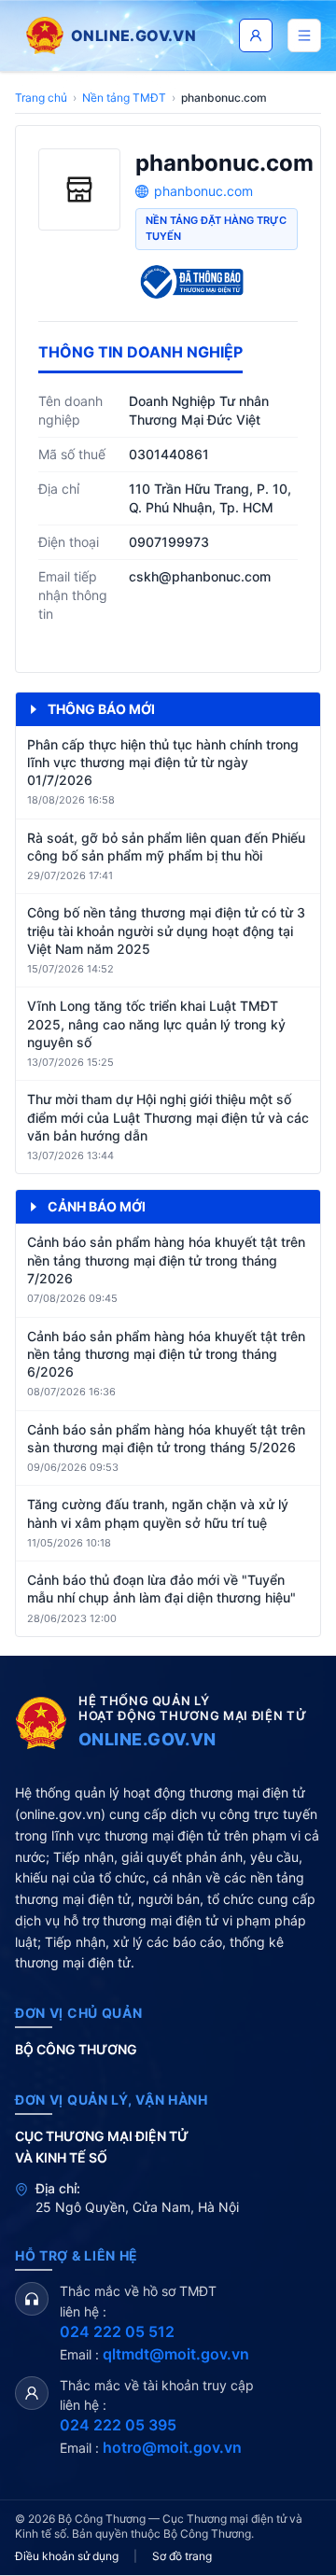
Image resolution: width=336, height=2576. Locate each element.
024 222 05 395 (118, 2425)
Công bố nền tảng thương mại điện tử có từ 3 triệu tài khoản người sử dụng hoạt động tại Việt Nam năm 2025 (166, 931)
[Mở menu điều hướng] (304, 35)
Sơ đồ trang (182, 2556)
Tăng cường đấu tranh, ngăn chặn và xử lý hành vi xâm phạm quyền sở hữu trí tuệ (158, 1513)
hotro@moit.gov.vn (172, 2447)
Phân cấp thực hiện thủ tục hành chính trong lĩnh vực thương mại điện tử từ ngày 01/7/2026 (163, 763)
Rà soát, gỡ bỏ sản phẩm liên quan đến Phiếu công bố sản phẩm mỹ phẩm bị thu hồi (166, 847)
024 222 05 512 (117, 2331)
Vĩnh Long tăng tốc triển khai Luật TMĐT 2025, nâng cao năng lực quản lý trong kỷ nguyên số (156, 1024)
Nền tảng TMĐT (124, 98)
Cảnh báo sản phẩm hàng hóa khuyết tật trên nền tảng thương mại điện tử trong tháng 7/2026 (166, 1260)
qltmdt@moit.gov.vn (176, 2354)
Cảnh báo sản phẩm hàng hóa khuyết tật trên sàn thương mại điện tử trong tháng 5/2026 (166, 1438)
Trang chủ (41, 98)
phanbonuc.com (203, 191)
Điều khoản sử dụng (67, 2556)
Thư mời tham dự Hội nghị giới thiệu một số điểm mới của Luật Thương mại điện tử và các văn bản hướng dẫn (168, 1117)
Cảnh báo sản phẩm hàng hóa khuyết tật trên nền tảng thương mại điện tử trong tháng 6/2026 (166, 1354)
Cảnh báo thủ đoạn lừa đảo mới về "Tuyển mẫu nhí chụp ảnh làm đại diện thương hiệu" (161, 1589)
